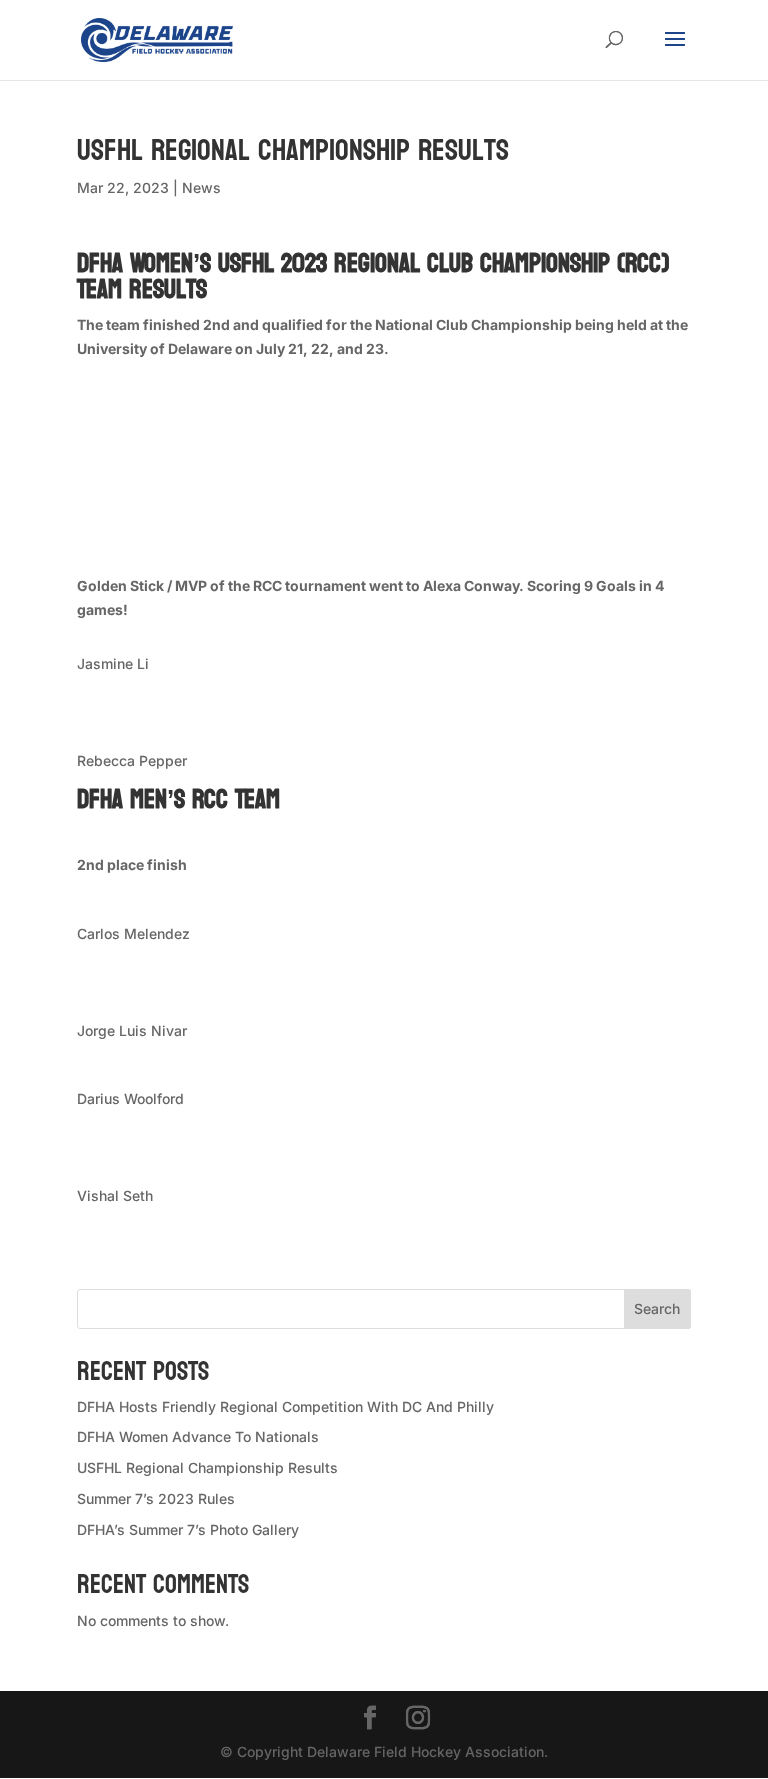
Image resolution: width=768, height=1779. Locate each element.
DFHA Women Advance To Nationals (198, 1436)
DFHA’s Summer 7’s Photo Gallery (188, 1529)
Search (657, 1308)
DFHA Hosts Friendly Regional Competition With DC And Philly (285, 1406)
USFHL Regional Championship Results (207, 1467)
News (201, 187)
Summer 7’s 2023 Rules (156, 1498)
